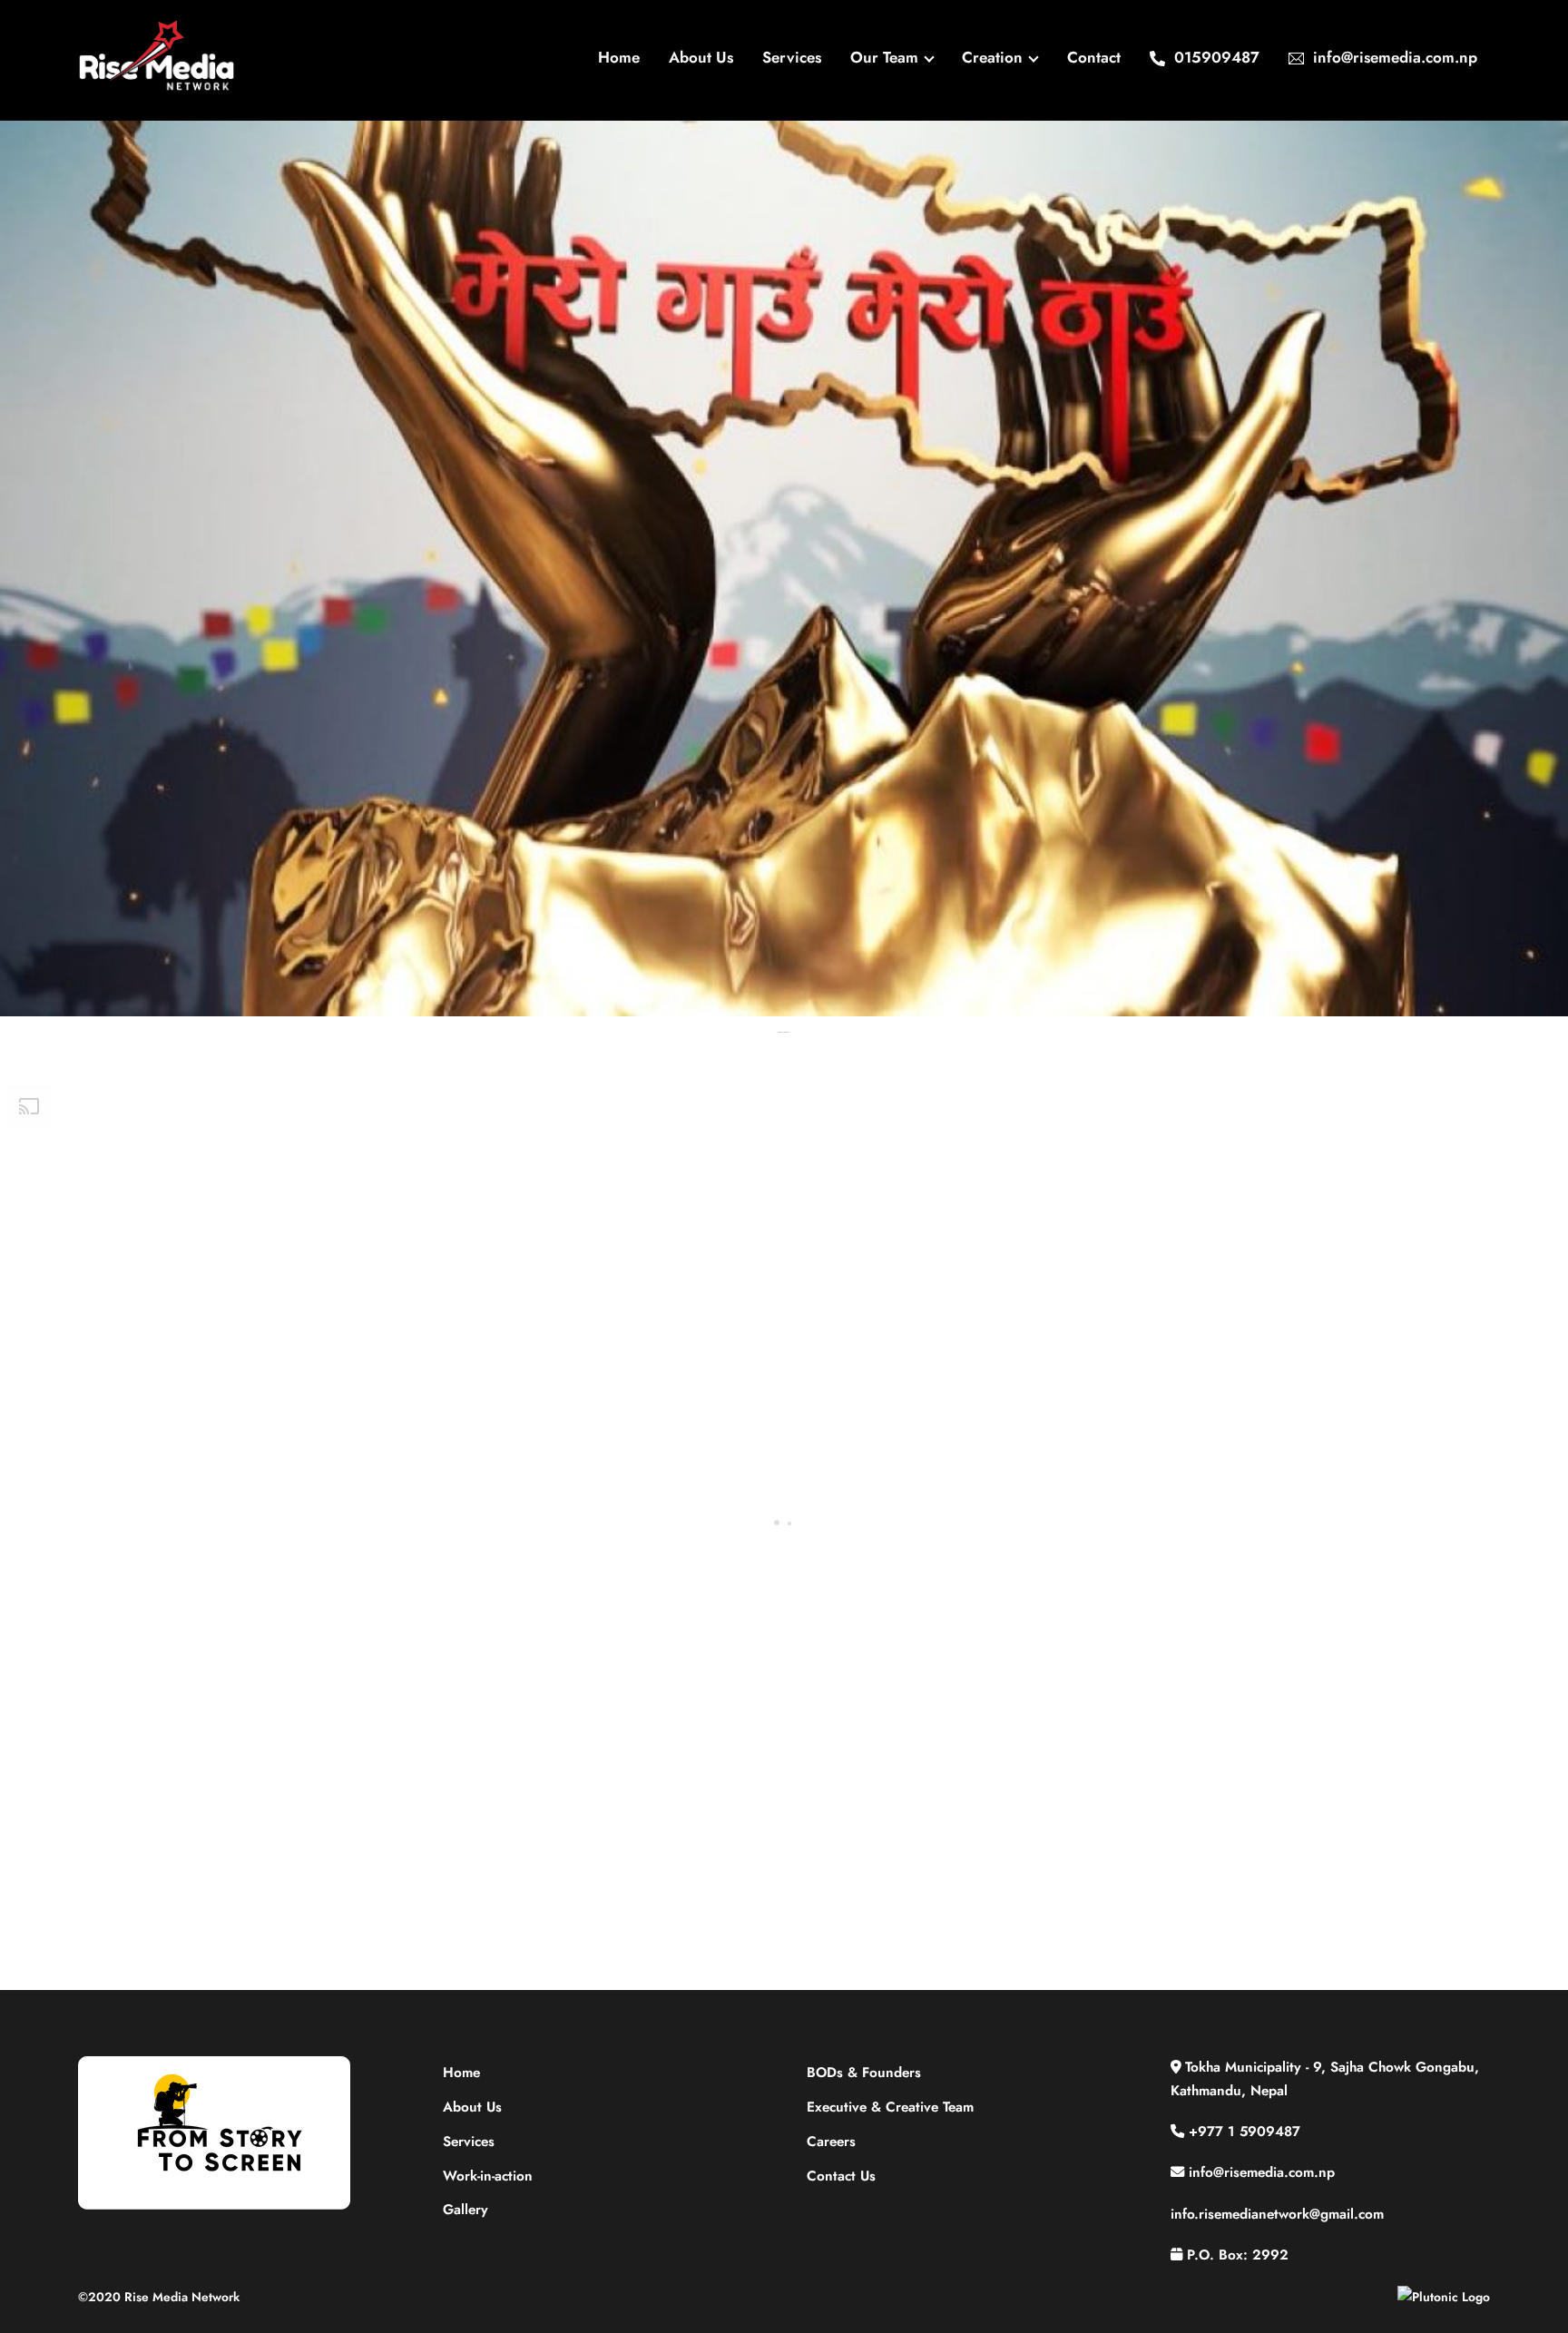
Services (792, 57)
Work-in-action (488, 2176)
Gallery (465, 2210)
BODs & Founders (864, 2073)
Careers (831, 2142)
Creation (992, 57)
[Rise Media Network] (157, 86)
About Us (701, 57)
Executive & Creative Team (890, 2107)
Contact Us (841, 2176)
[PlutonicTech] (1444, 2297)
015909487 (1215, 57)
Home (619, 57)
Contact (1094, 57)
